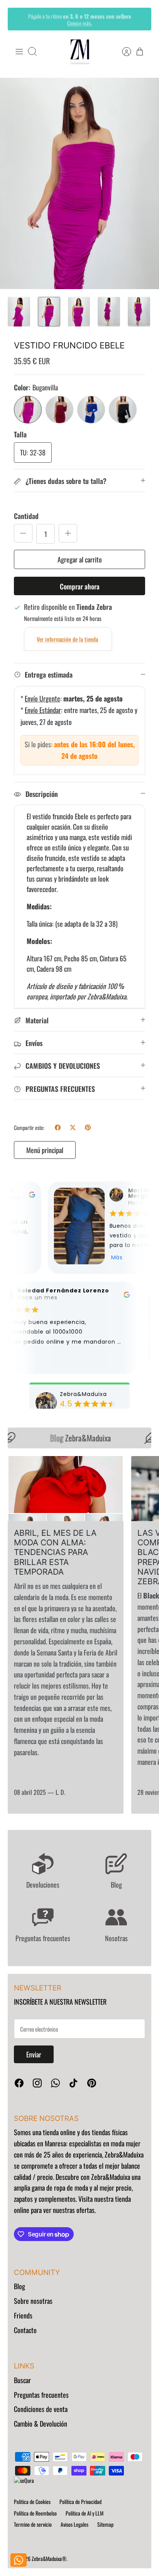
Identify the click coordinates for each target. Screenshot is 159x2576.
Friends (23, 2315)
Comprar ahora (80, 586)
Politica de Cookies (32, 2502)
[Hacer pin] (88, 1127)
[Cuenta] (123, 52)
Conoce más (79, 22)
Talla (20, 434)
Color (36, 387)
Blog (19, 2286)
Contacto (25, 2330)
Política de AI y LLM (85, 2513)
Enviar (34, 2054)
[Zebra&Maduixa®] (80, 52)
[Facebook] (19, 2083)
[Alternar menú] (19, 52)
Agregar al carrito (80, 559)
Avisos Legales (74, 2524)
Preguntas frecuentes (41, 2395)
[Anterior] (19, 19)
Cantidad (26, 516)
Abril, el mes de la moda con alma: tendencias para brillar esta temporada (55, 1552)
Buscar (22, 2380)
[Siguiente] (140, 19)
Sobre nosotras (33, 2301)
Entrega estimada (49, 675)
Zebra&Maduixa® (49, 2558)
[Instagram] (37, 2083)
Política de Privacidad (80, 2502)
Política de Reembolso (35, 2513)
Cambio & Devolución (41, 2424)
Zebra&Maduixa (73, 1438)
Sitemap (105, 2524)
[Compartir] (58, 1127)
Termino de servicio (33, 2524)
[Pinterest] (92, 2083)
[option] (79, 183)
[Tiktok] (74, 2083)
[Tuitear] (73, 1127)
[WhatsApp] (55, 2083)
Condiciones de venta (41, 2409)
